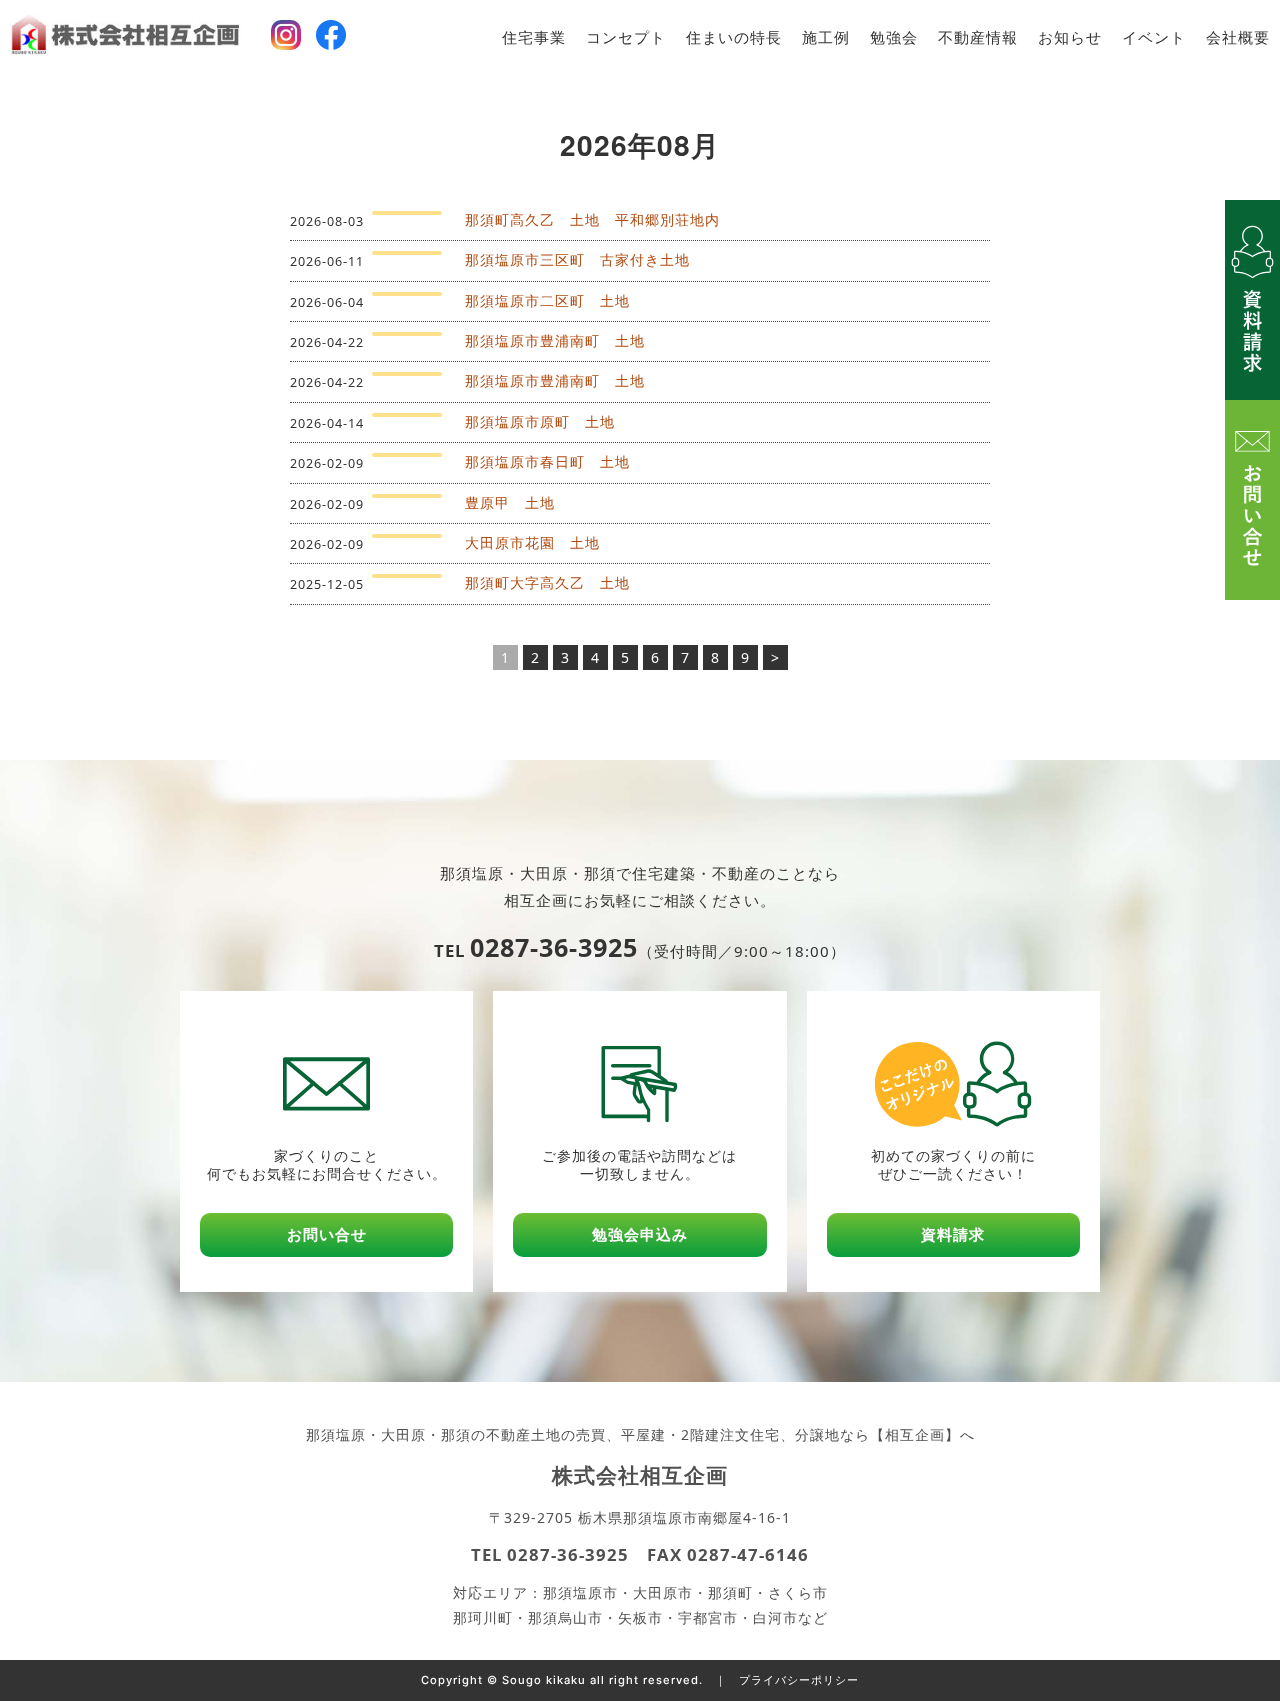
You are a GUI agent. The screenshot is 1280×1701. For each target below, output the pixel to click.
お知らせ (1070, 37)
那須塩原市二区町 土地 (547, 300)
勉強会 (894, 37)
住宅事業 (534, 37)
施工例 (826, 37)
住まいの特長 (734, 37)
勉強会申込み (640, 1234)
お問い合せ (327, 1234)
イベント (1154, 37)
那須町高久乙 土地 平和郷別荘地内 (592, 219)
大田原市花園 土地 (532, 542)
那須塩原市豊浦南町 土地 (555, 340)
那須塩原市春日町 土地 (547, 461)
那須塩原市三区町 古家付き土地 (577, 259)
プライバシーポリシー (799, 1680)
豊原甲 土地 (510, 502)
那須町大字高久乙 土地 (547, 582)
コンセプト (626, 37)
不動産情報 (978, 37)
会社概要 (1238, 37)
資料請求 (953, 1234)
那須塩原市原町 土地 (540, 421)
